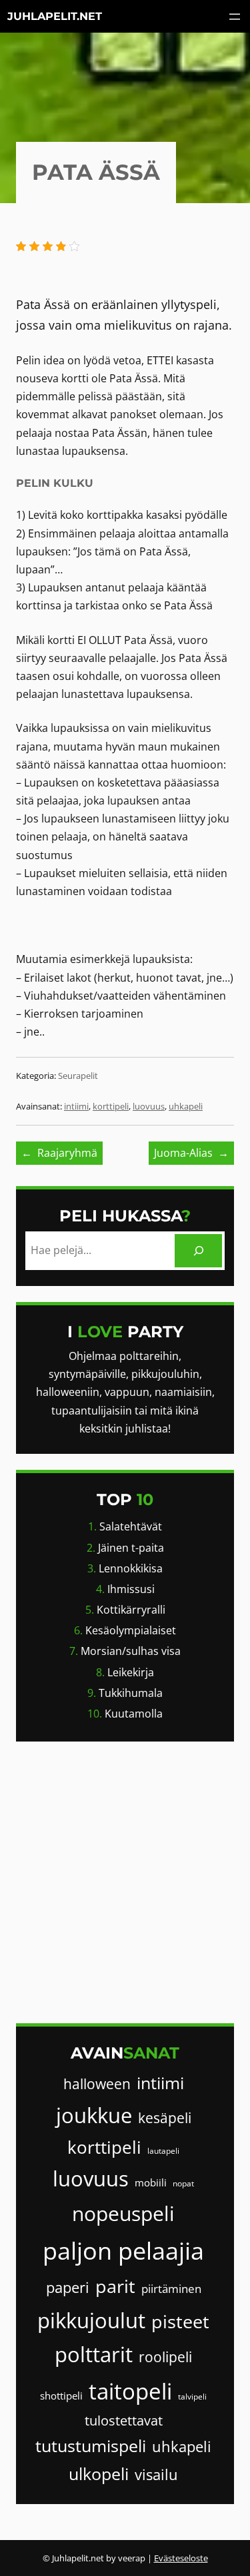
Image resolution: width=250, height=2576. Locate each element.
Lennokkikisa (131, 1568)
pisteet (180, 2321)
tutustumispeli (91, 2446)
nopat (183, 2183)
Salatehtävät (131, 1526)
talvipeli (192, 2397)
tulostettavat (124, 2420)
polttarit (94, 2354)
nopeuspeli (123, 2213)
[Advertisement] (125, 1882)
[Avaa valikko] (235, 17)
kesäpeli (165, 2118)
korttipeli (111, 1106)
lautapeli (163, 2151)
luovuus (149, 1106)
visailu (156, 2474)
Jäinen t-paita (131, 1548)
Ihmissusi (131, 1589)
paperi (68, 2287)
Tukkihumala (131, 1693)
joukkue (94, 2115)
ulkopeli (99, 2474)
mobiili (151, 2182)
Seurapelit (78, 1076)
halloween (97, 2084)
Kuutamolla (134, 1714)
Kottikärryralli (131, 1610)
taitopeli (130, 2391)
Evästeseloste (181, 2558)
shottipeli (61, 2396)
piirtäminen (171, 2289)
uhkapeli (186, 1106)
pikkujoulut (91, 2320)
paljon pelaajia (123, 2251)
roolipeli (165, 2357)
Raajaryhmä (67, 1153)
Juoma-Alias (183, 1153)
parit (115, 2286)
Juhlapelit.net (55, 16)
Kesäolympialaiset (131, 1630)
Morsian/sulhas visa (131, 1651)
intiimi (76, 1106)
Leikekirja (131, 1672)
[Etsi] (198, 1250)
